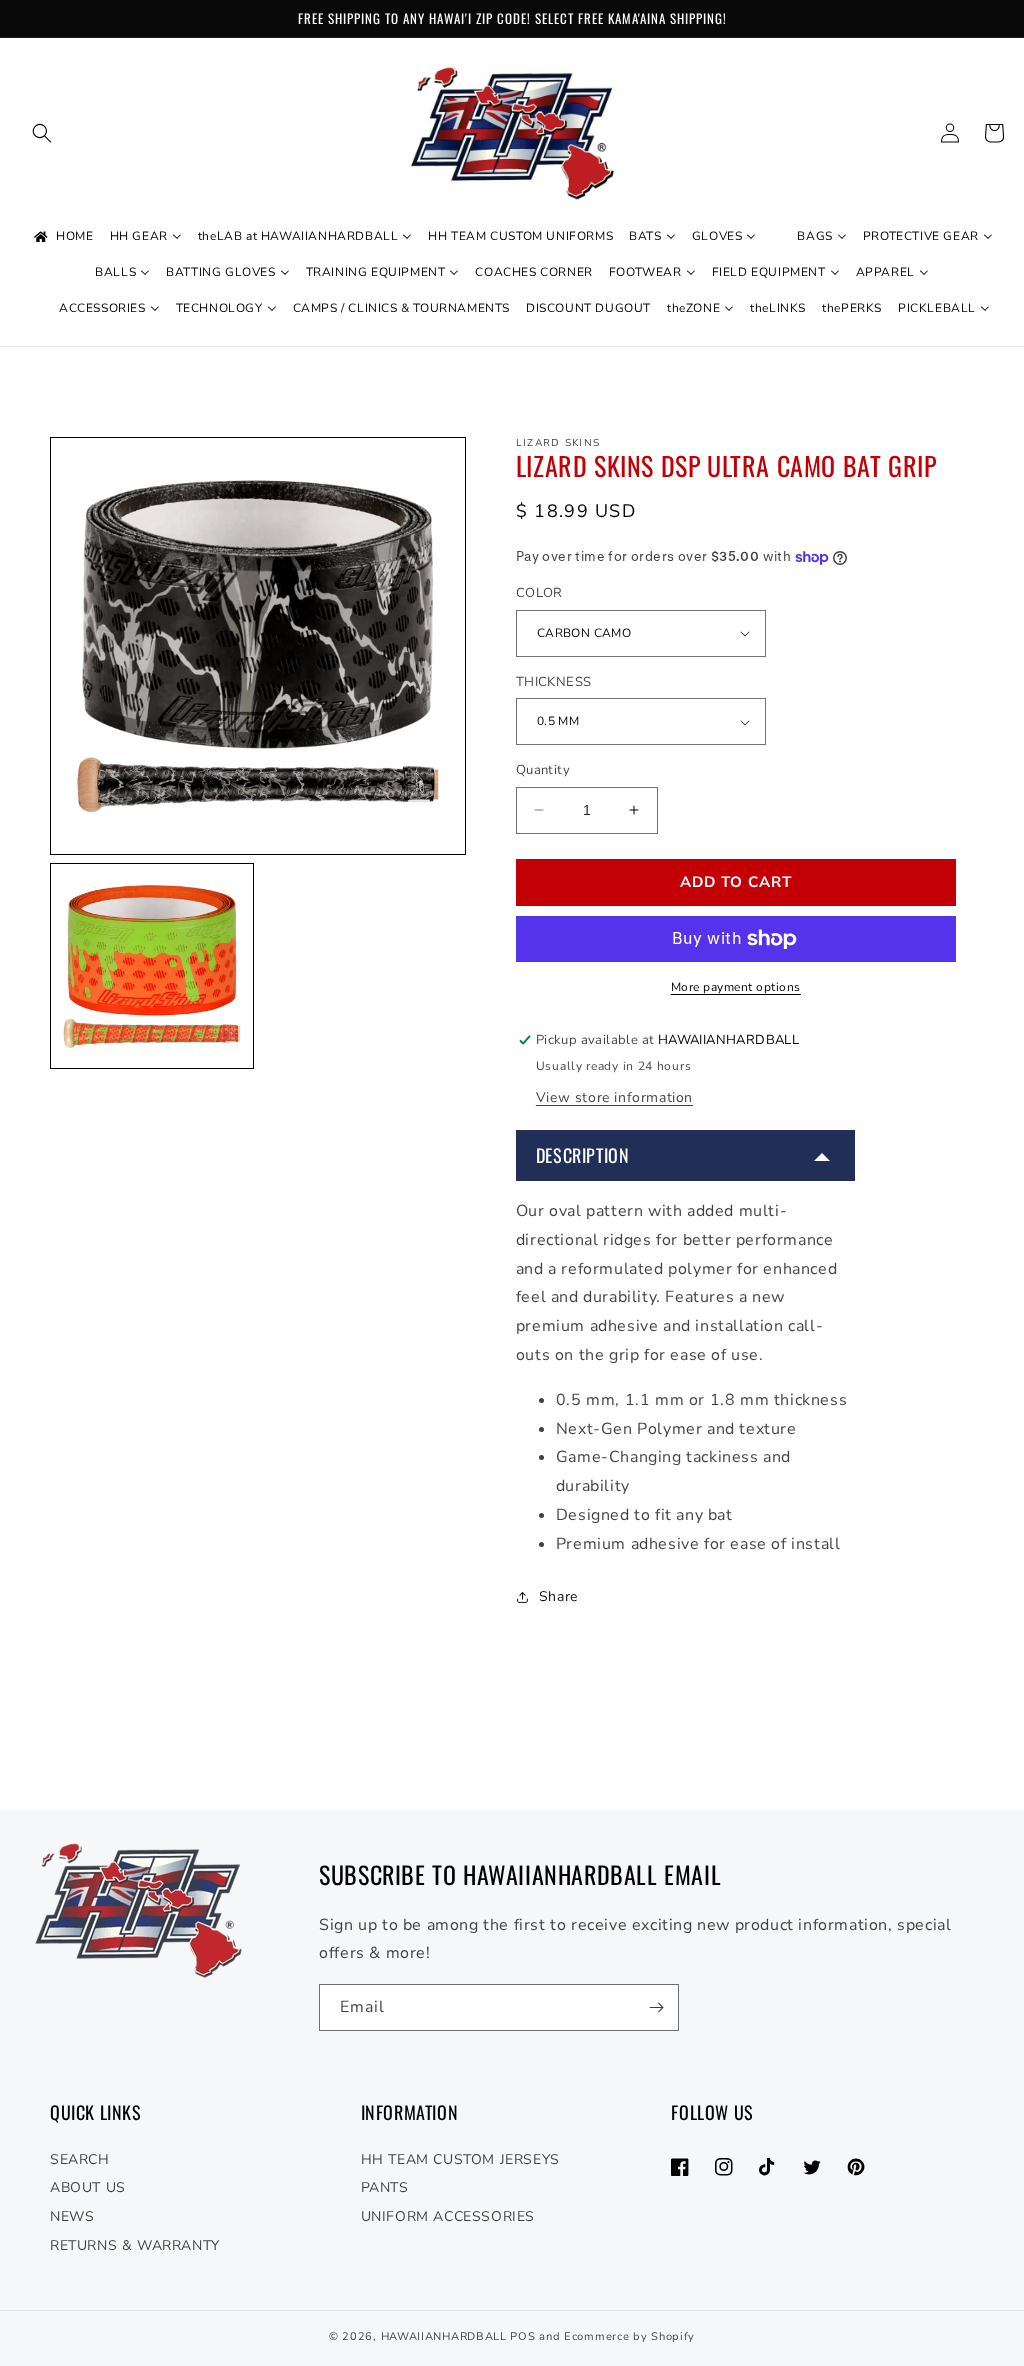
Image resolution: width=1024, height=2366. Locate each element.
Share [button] (558, 1596)
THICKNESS (554, 682)
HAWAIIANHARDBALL (444, 2336)
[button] (42, 133)
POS (522, 2336)
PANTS (385, 2187)
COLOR (539, 593)
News (72, 2216)
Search (80, 2159)
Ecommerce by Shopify (629, 2336)
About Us (88, 2187)
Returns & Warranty (135, 2245)
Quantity (543, 770)
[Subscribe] (656, 2007)
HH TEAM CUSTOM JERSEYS (460, 2159)
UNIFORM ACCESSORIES (448, 2216)
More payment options (736, 987)
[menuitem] (62, 237)
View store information (614, 1097)
